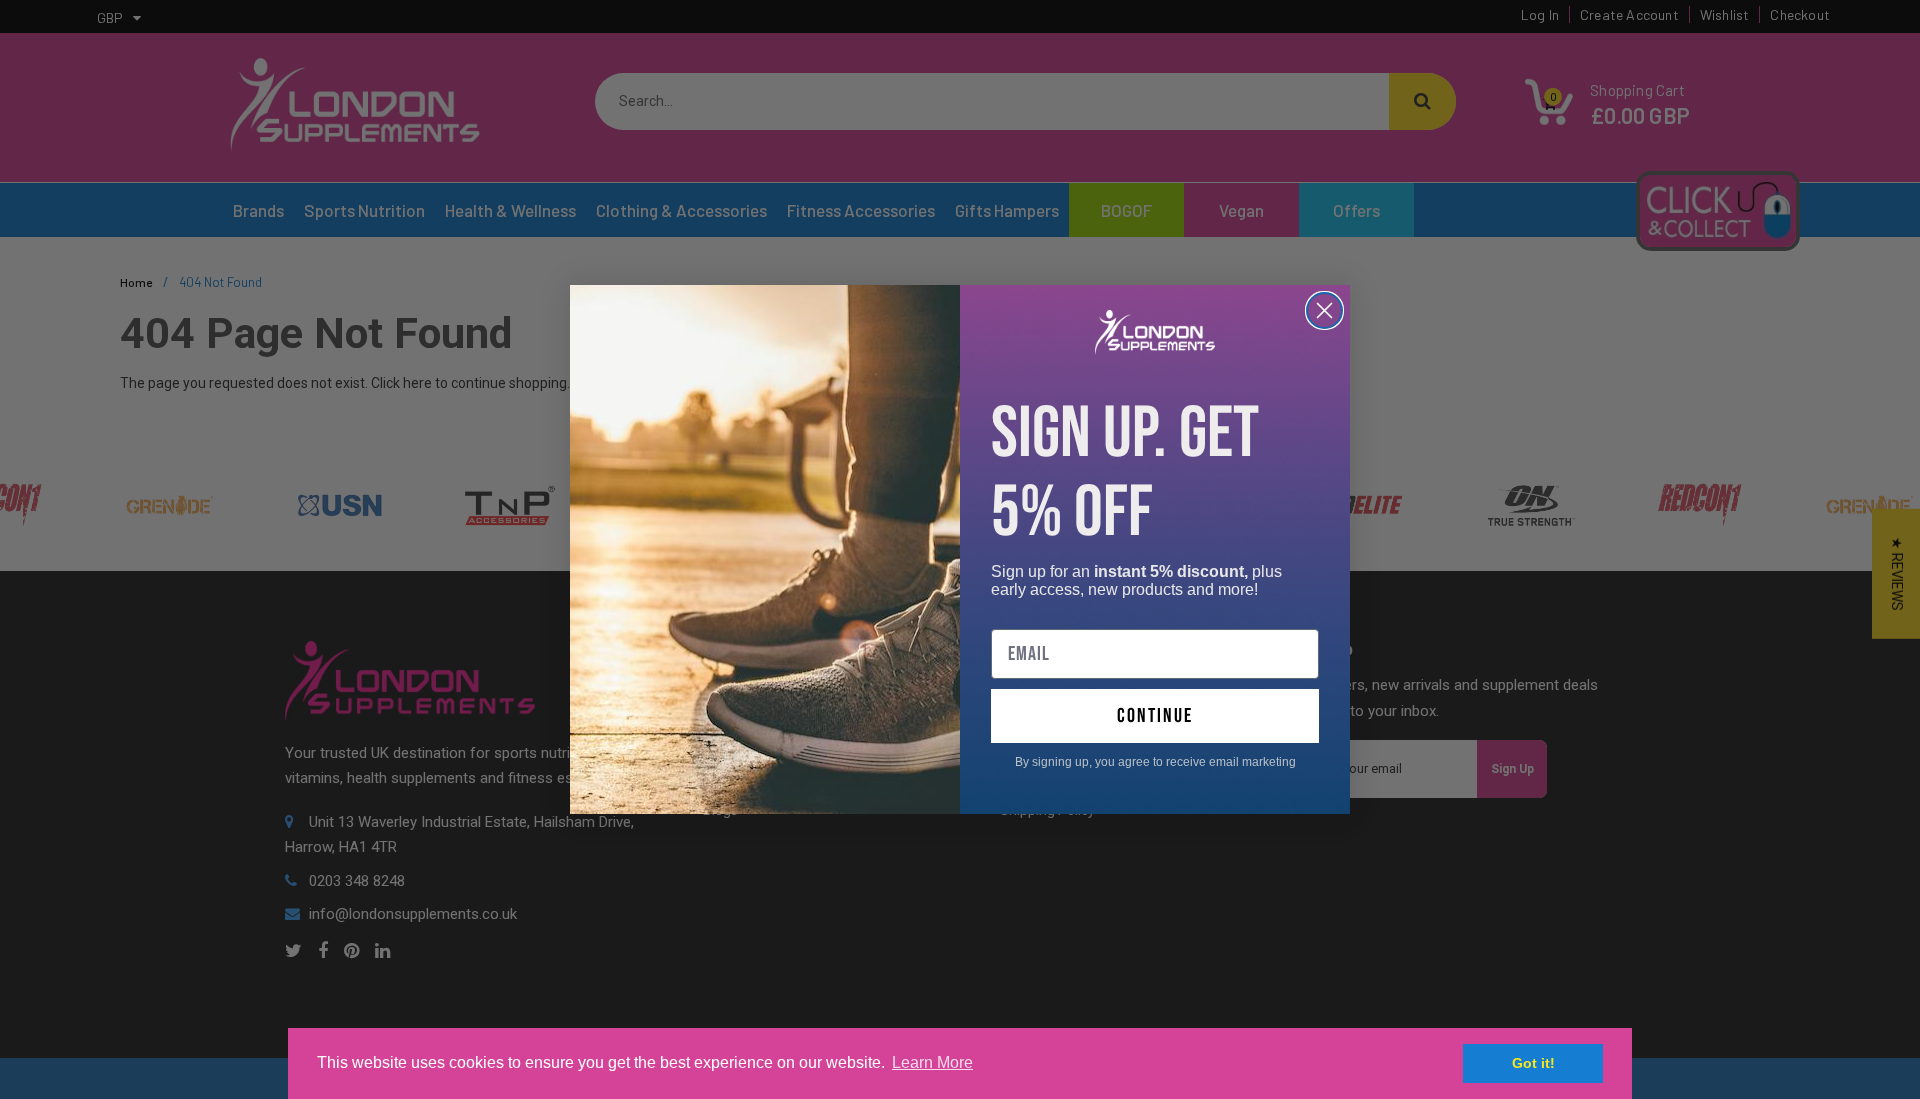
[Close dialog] (1324, 310)
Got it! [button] (1533, 1063)
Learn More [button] (932, 1062)
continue (1155, 716)
